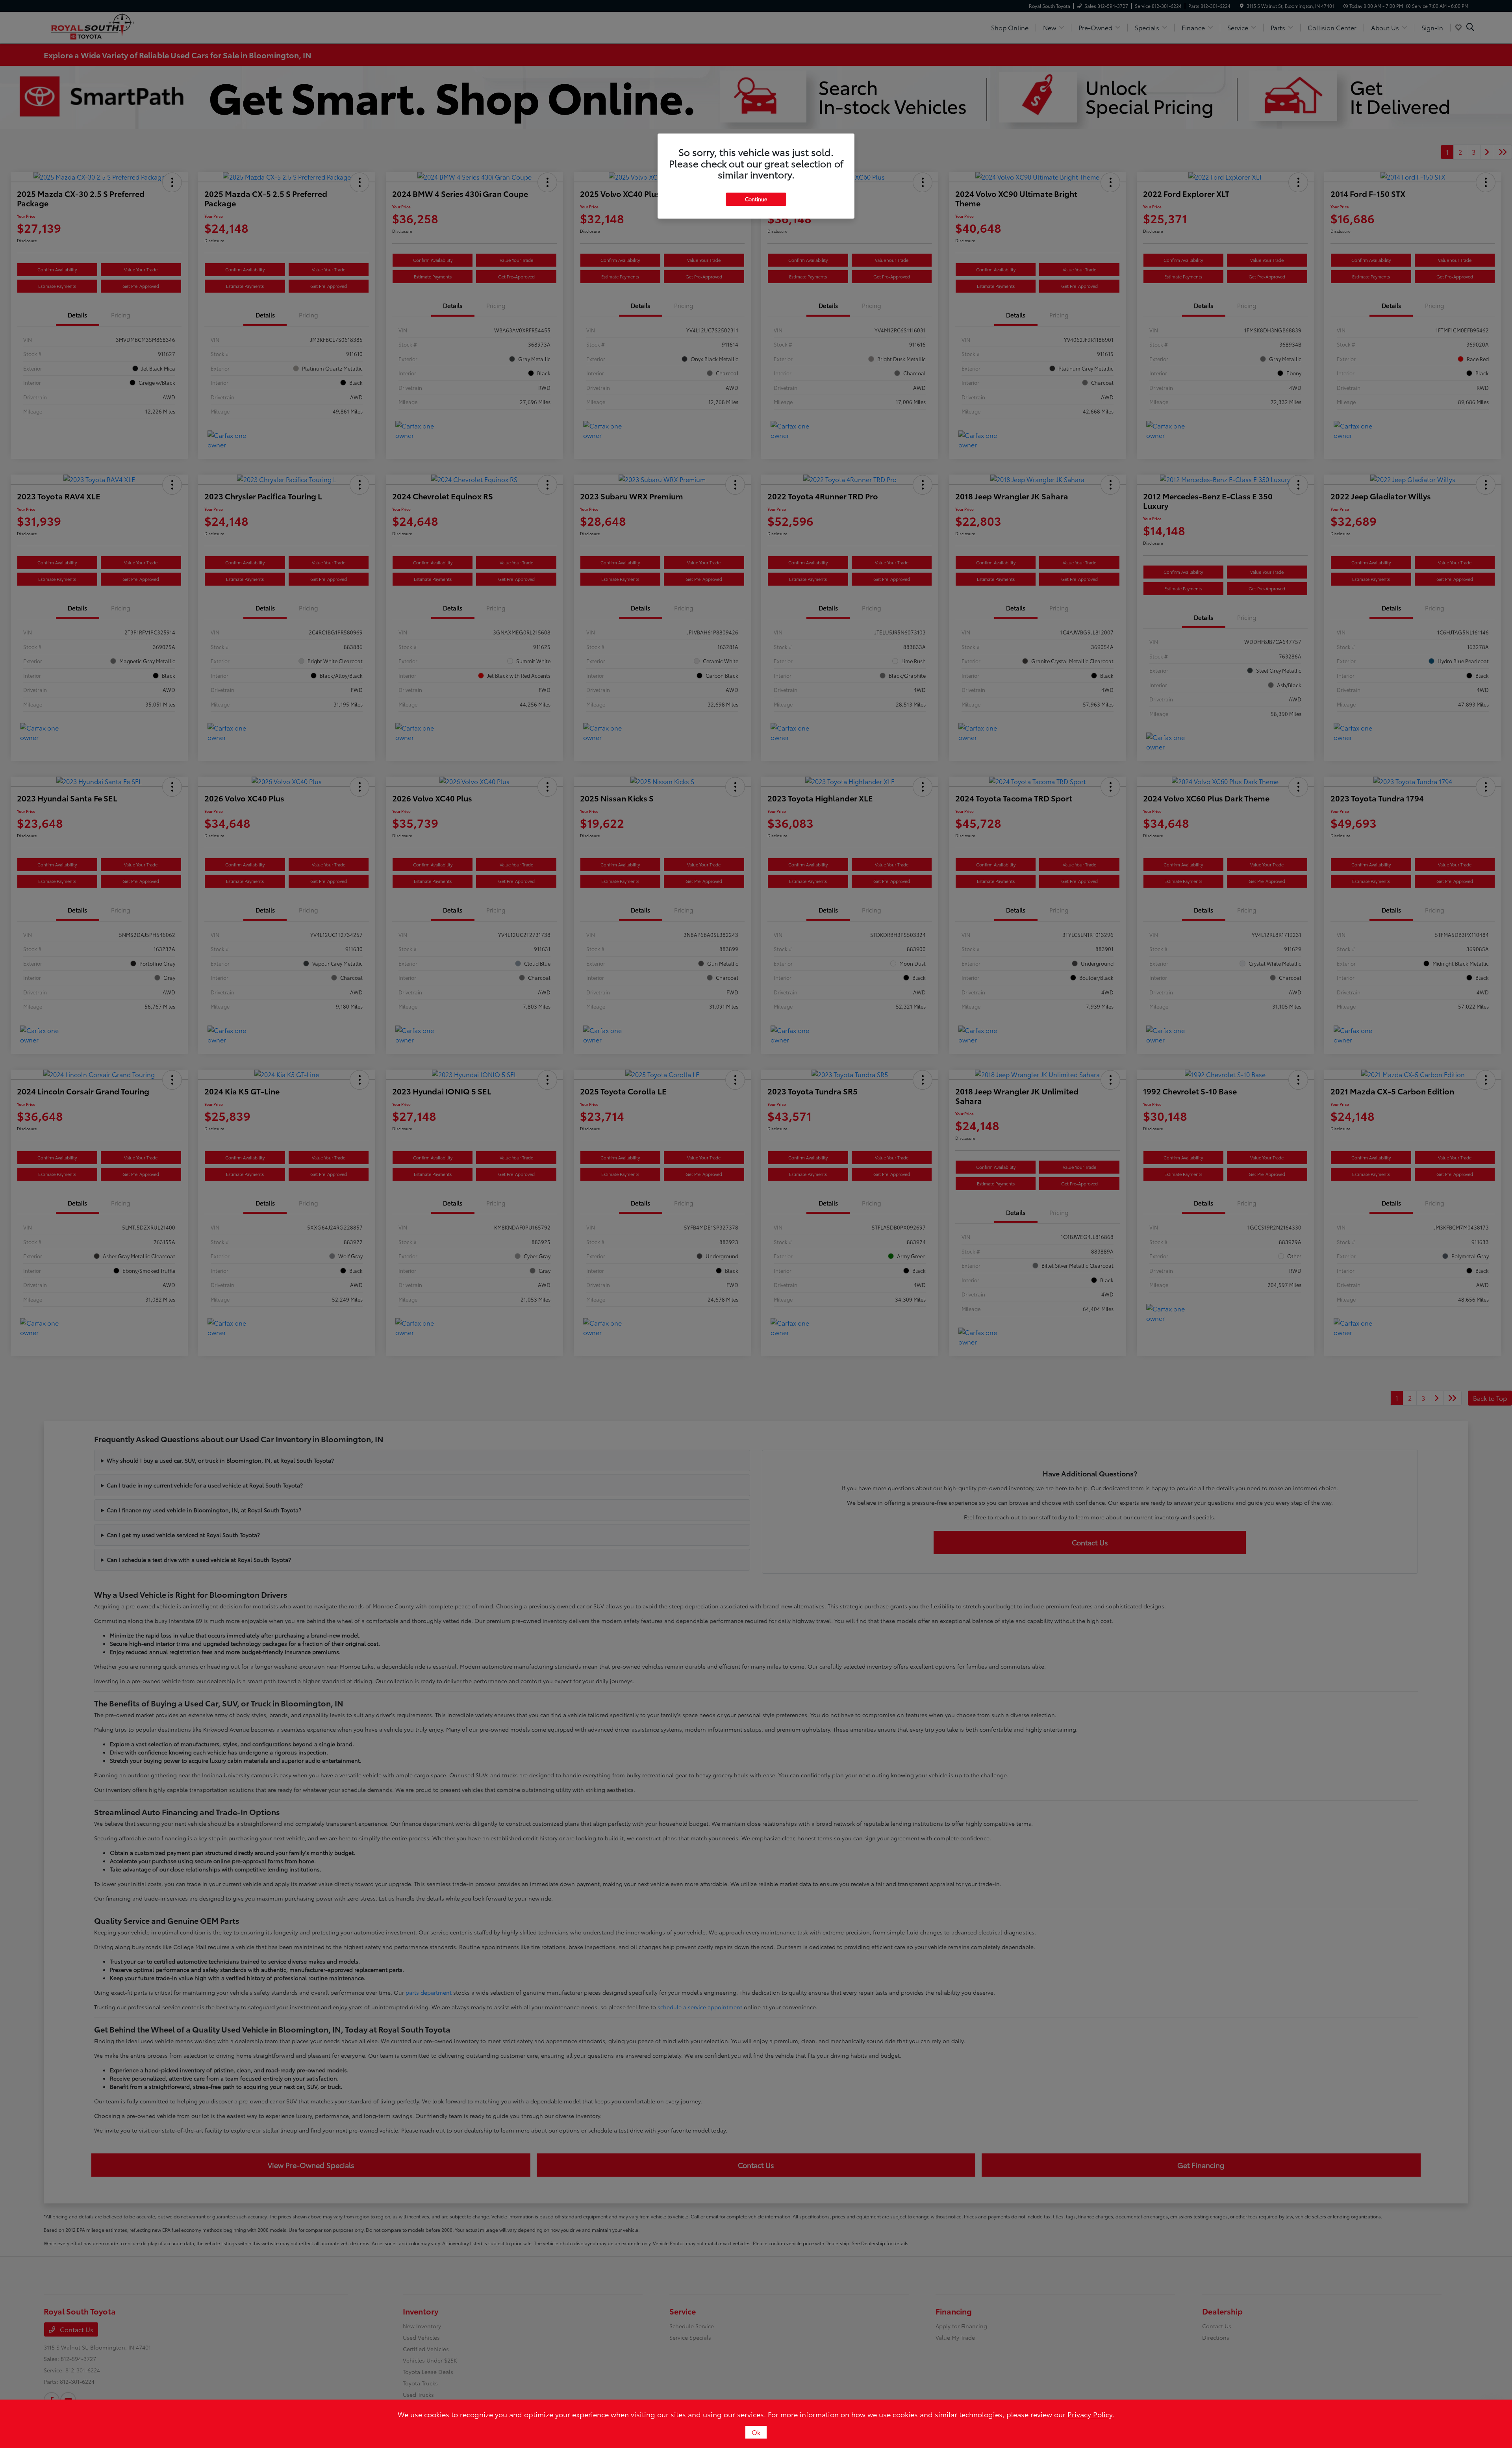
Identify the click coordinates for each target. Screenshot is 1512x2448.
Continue (756, 199)
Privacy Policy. (1091, 2414)
